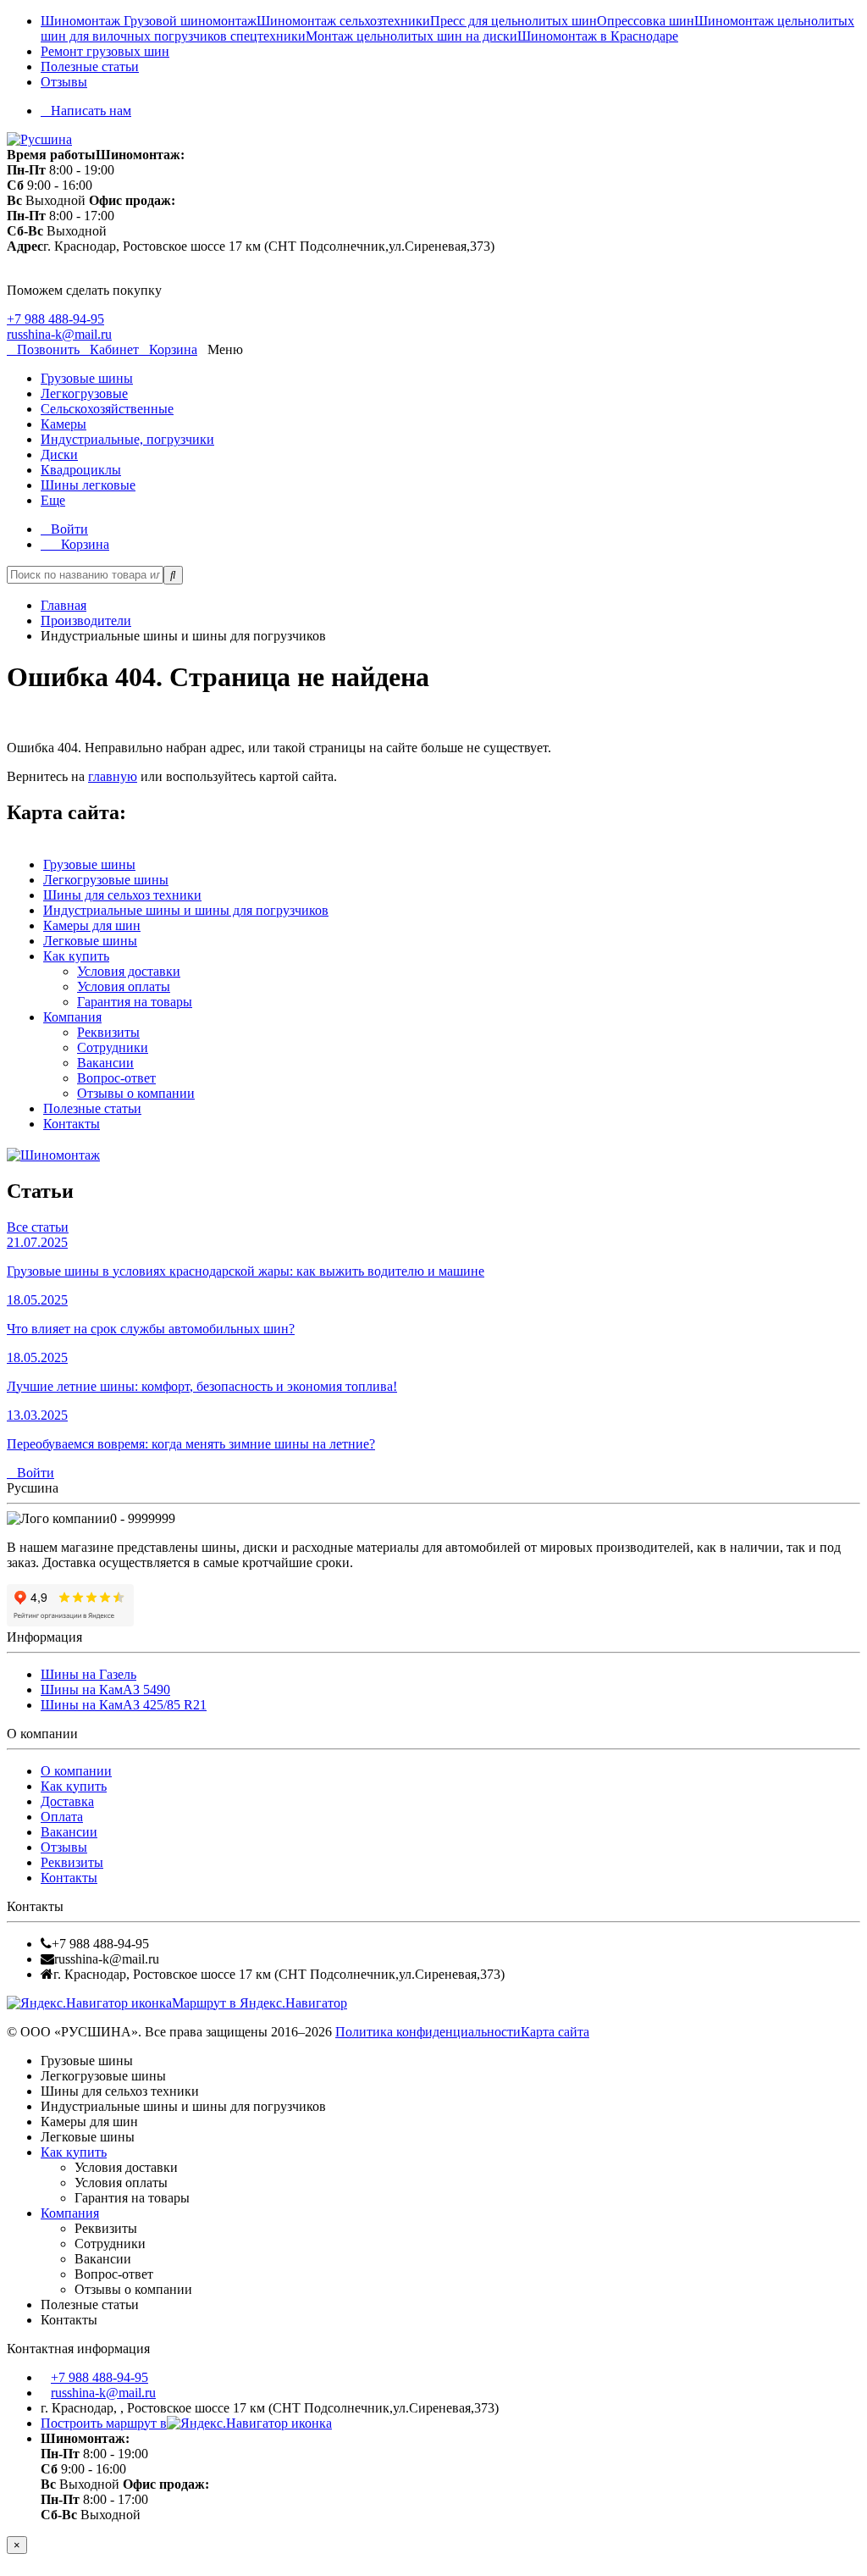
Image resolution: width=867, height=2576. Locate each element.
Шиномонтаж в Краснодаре (598, 36)
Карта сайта (555, 2032)
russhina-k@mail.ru (59, 334)
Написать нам (91, 111)
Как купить (76, 956)
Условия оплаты (124, 986)
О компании (76, 1771)
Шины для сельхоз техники (122, 895)
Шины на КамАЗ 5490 (105, 1690)
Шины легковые (88, 485)
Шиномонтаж (82, 21)
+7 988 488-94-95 (55, 319)
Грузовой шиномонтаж (190, 21)
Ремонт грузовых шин (105, 51)
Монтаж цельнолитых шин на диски (411, 36)
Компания (72, 1017)
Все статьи (38, 1227)
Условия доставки (129, 971)
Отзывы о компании (136, 1093)
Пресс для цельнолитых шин (514, 21)
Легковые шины (90, 941)
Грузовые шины (87, 378)
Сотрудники (113, 1047)
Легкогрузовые (84, 393)
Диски (59, 454)
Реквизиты (108, 1032)
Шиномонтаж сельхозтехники (343, 21)
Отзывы (64, 82)
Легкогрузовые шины (106, 880)
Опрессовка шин (646, 21)
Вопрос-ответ (116, 1078)
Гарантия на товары (135, 1002)
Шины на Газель (88, 1674)
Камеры (64, 424)
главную (113, 776)
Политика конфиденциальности (428, 2032)
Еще (53, 500)
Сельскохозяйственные (107, 409)
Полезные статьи (90, 66)
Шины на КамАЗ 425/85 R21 (124, 1705)
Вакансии (105, 1063)
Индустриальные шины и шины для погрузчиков (186, 910)
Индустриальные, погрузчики (127, 439)
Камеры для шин (92, 925)
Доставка (67, 1801)
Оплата (62, 1817)
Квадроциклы (81, 470)
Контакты (72, 1124)
